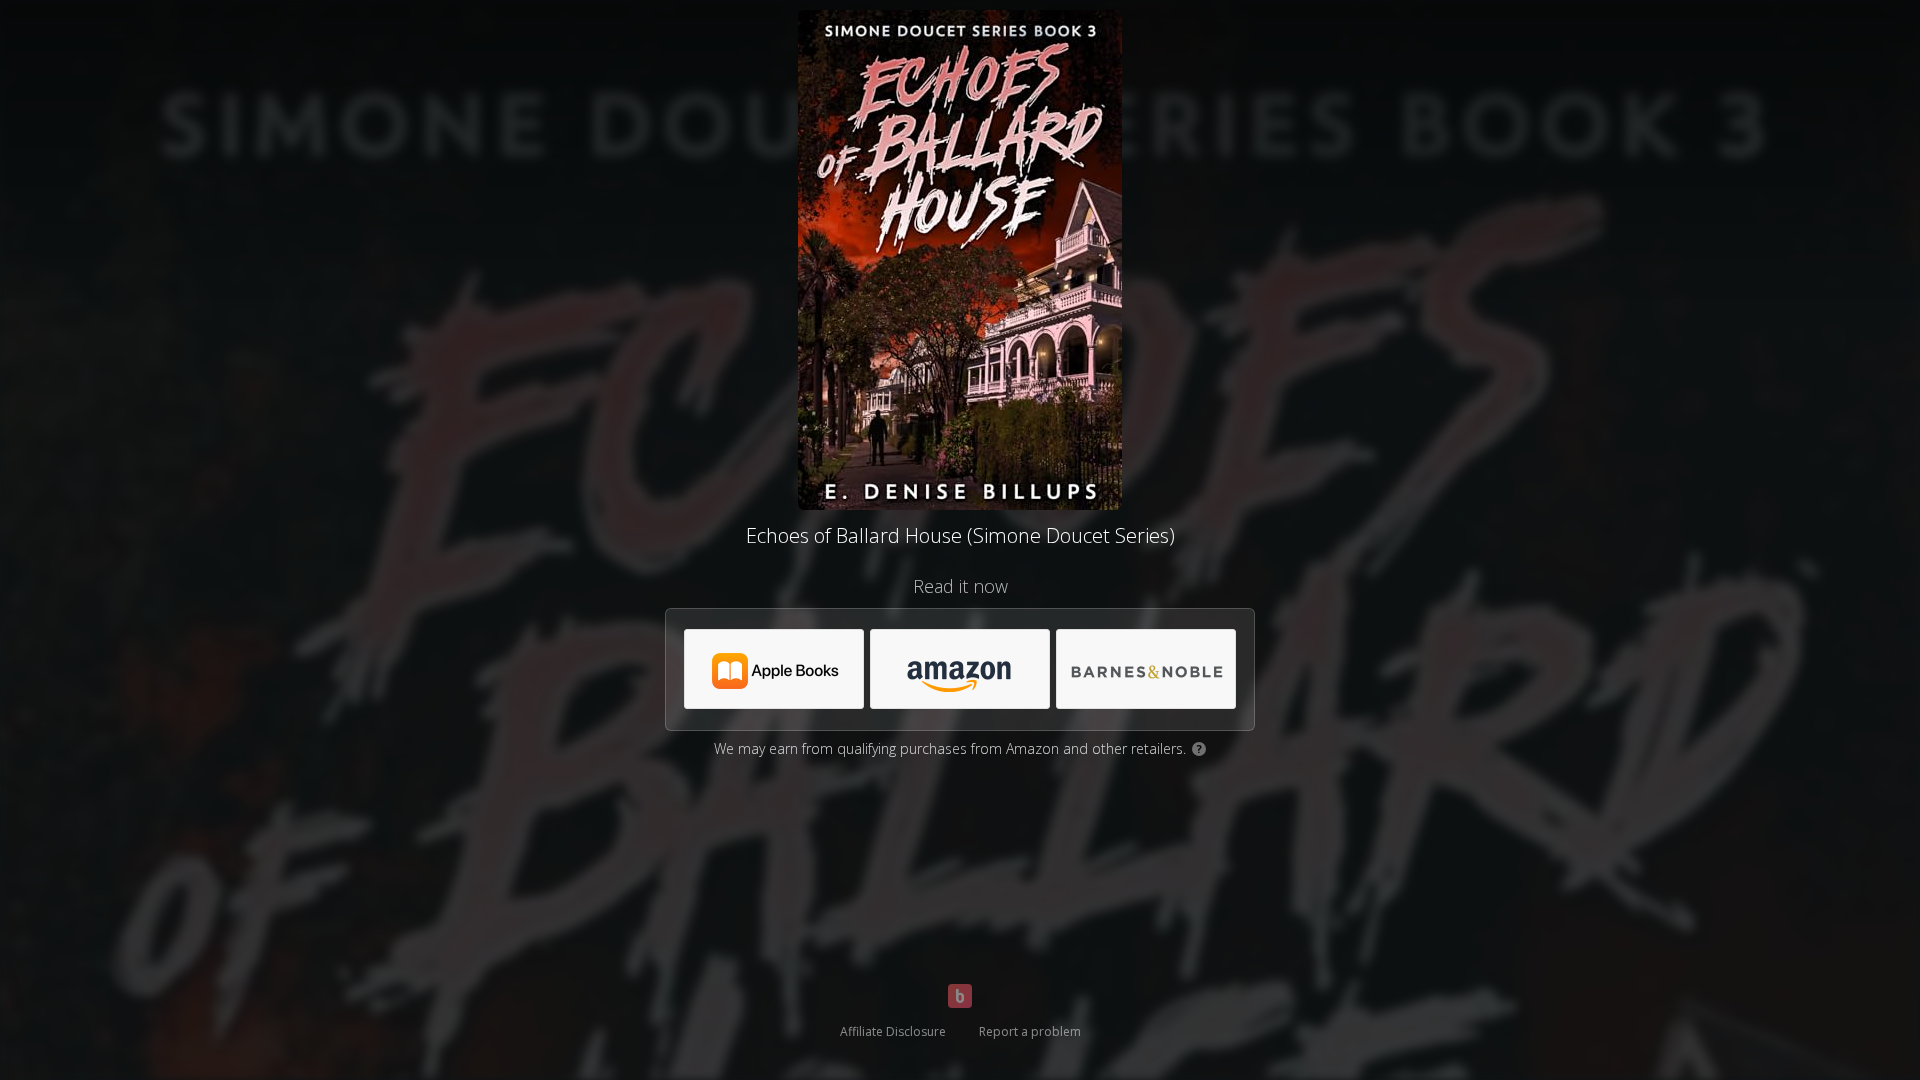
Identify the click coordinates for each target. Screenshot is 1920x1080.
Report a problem (1030, 1031)
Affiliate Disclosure (893, 1031)
